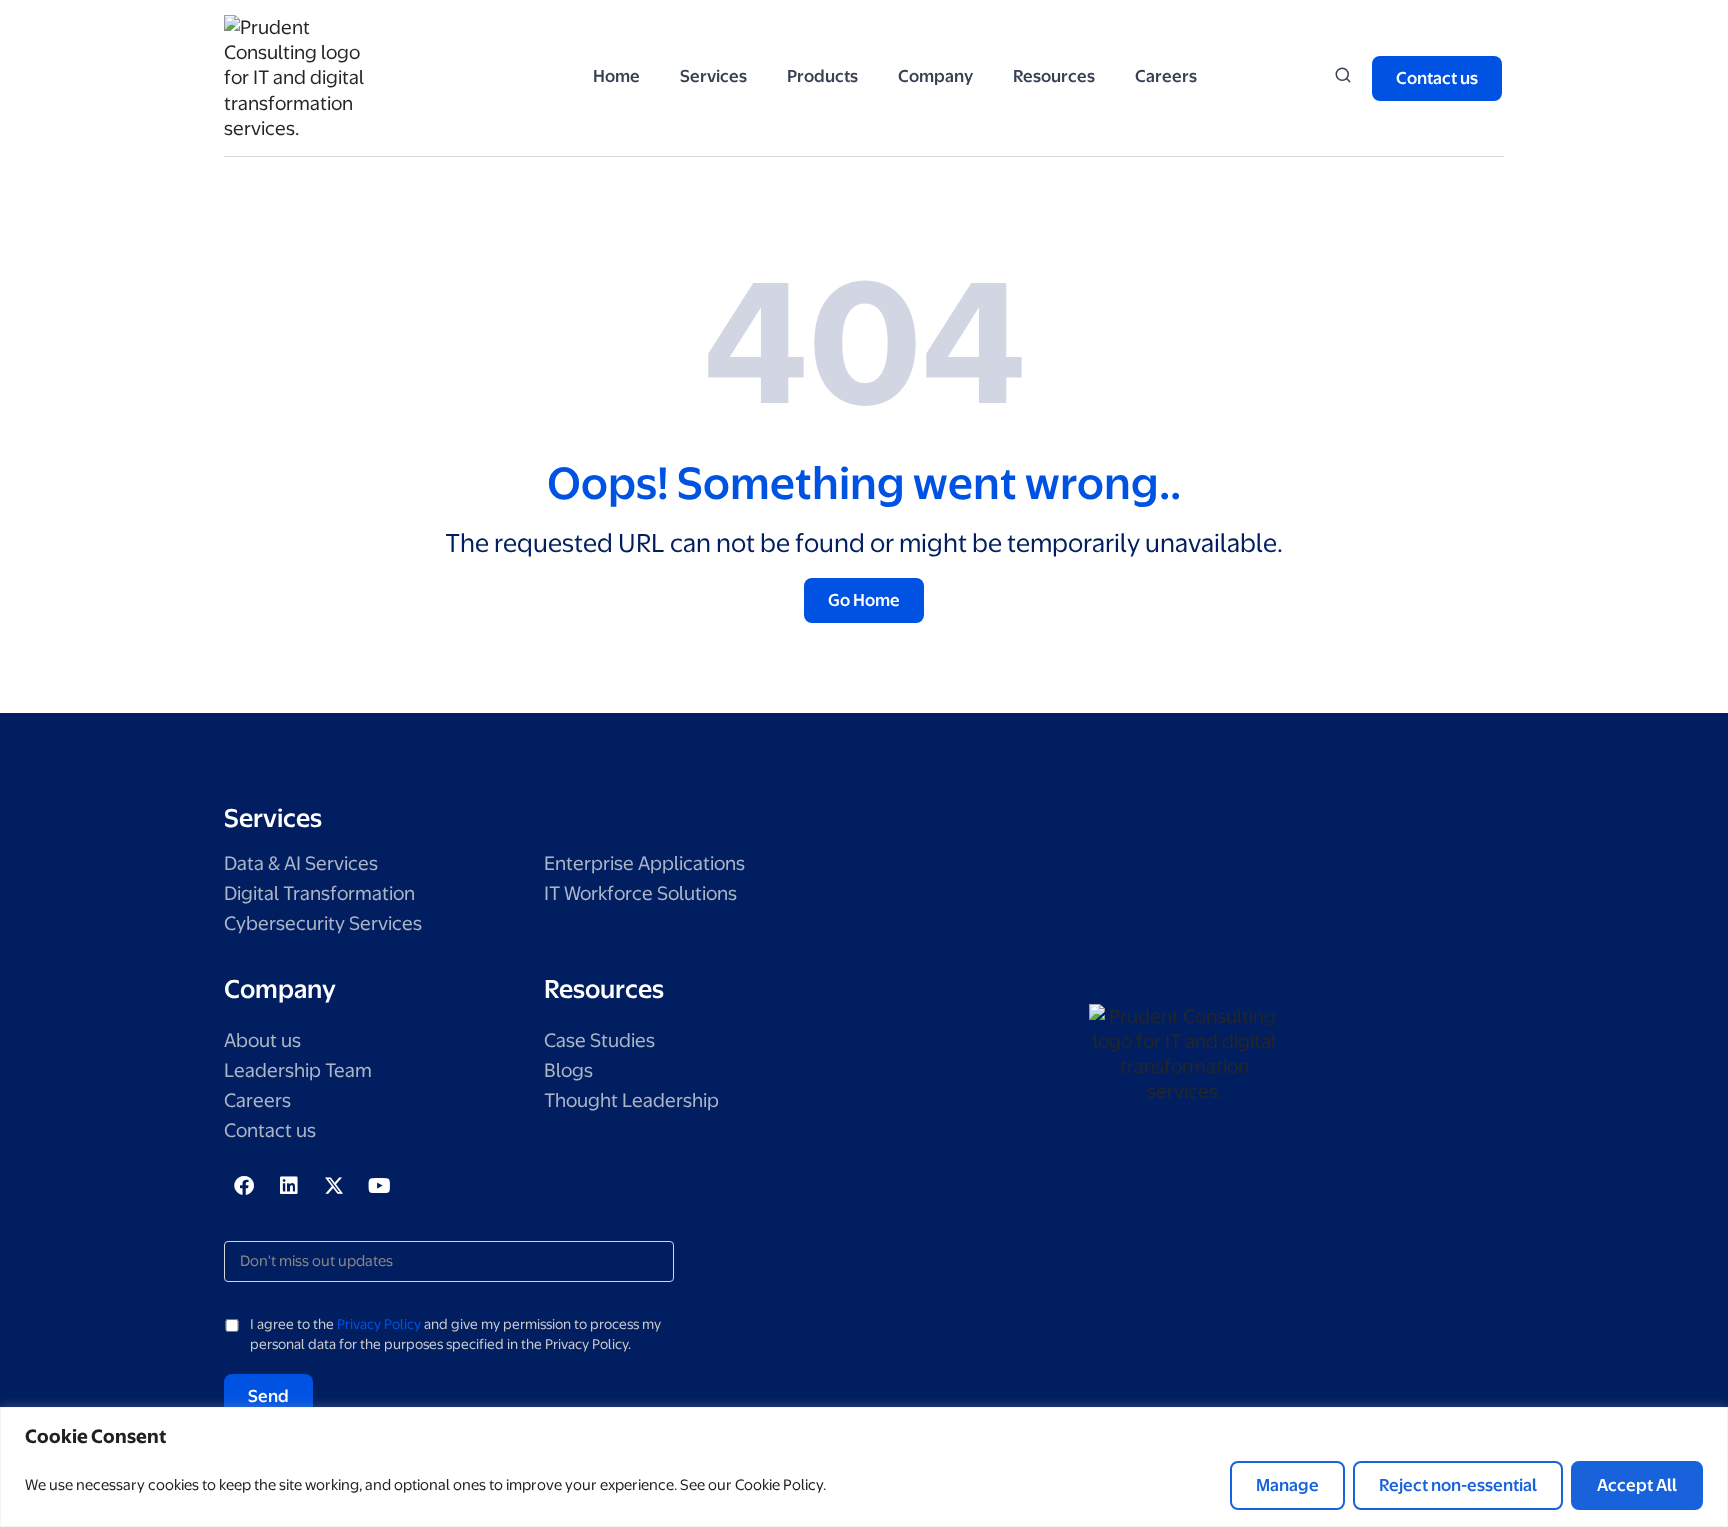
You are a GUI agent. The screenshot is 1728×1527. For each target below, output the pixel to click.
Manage (1287, 1485)
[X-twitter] (334, 1186)
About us (262, 1040)
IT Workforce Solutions (640, 893)
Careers (257, 1100)
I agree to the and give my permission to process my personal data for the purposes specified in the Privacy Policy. (455, 1334)
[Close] (1707, 1424)
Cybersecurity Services (323, 923)
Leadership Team (298, 1070)
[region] (864, 1467)
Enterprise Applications (644, 863)
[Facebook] (244, 1186)
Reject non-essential (1458, 1485)
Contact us (270, 1130)
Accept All (1637, 1485)
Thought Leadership (631, 1100)
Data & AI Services (301, 863)
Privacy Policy (379, 1324)
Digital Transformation (319, 893)
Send (268, 1396)
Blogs (568, 1070)
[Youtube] (379, 1186)
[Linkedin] (289, 1186)
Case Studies (599, 1040)
